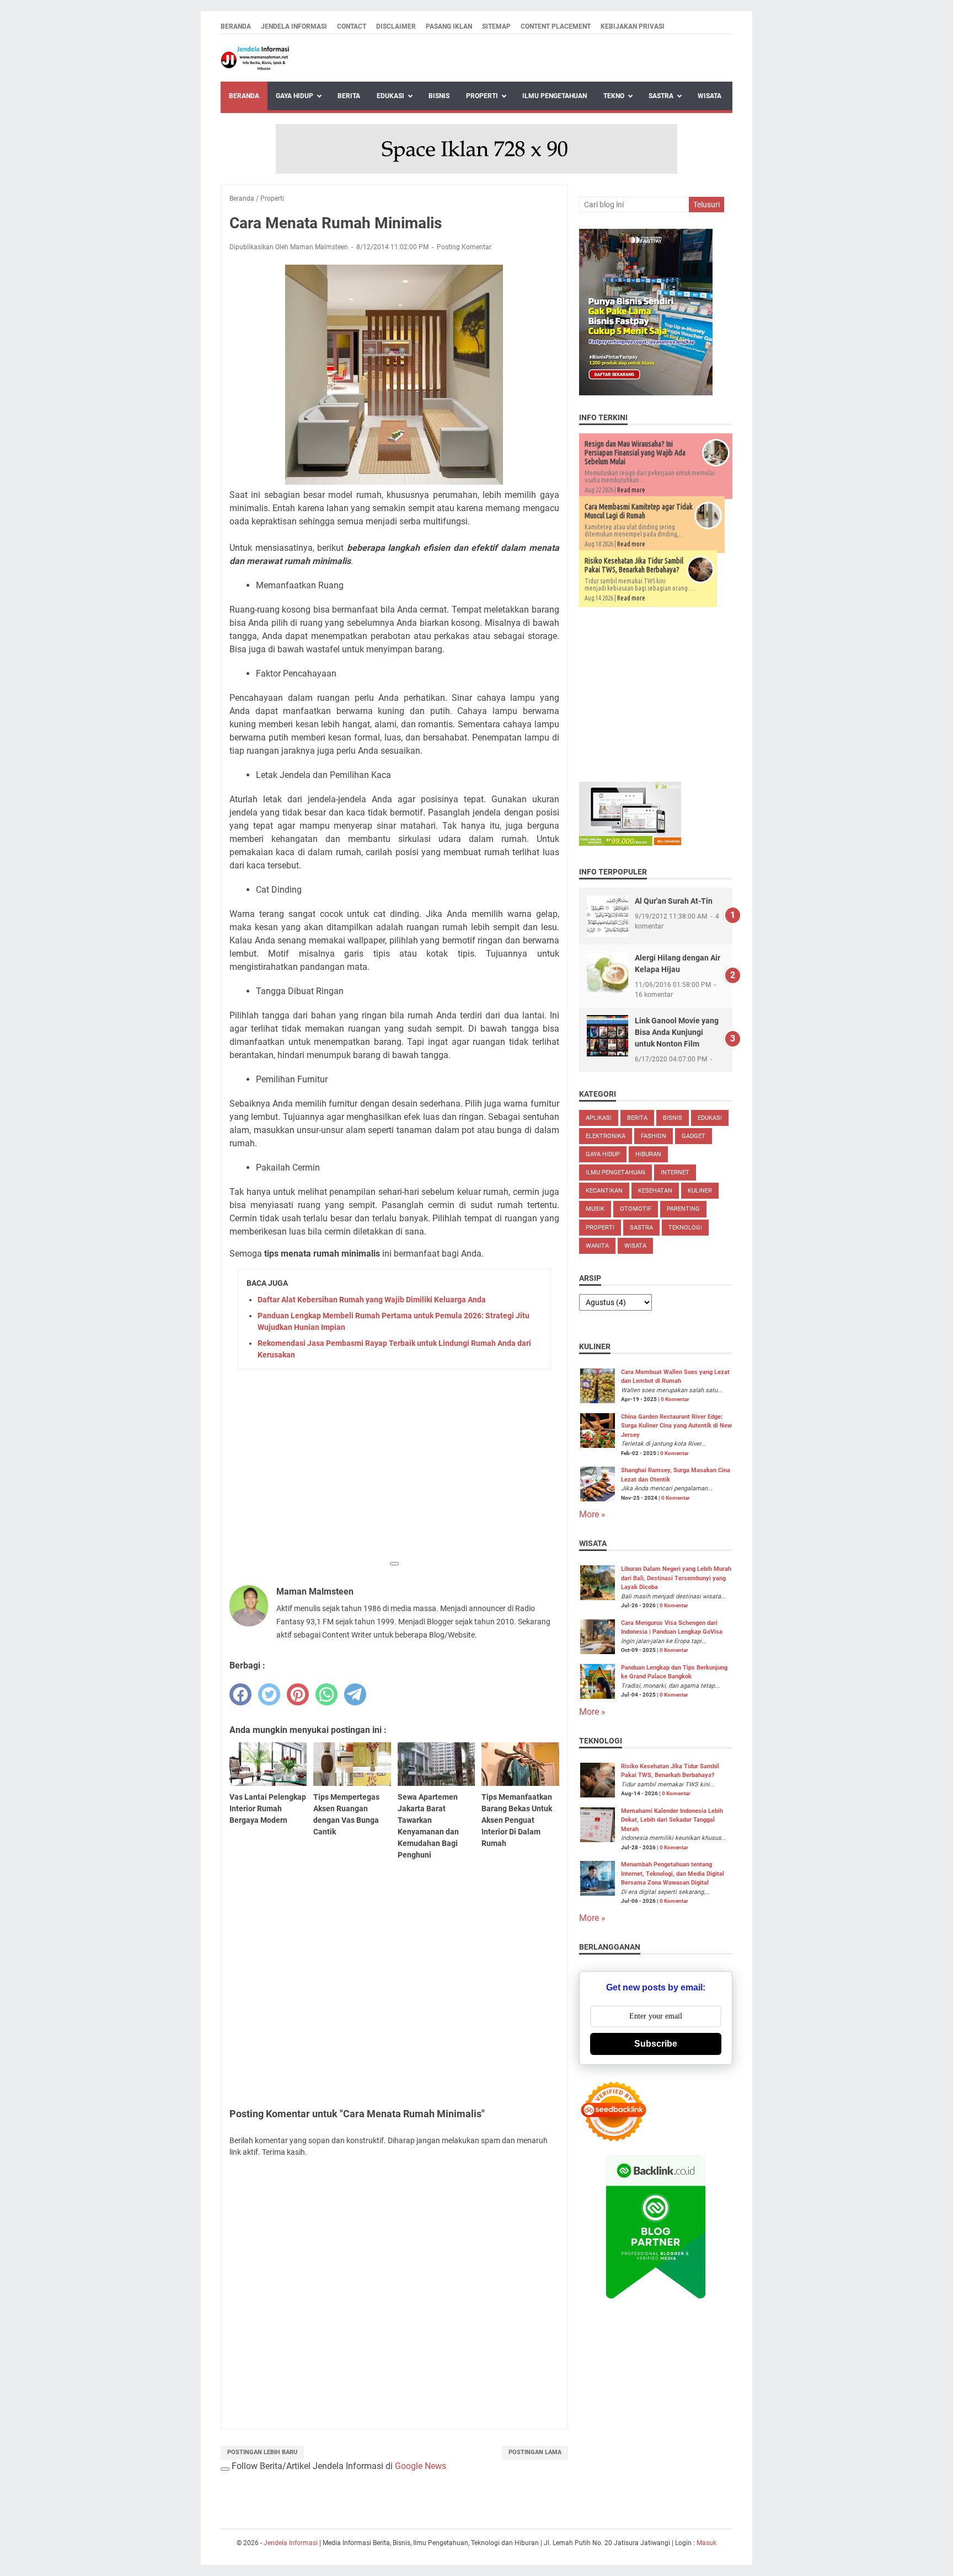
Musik (595, 1209)
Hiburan (648, 1154)
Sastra (661, 96)
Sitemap (496, 26)
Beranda (236, 26)
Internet (675, 1172)
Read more (631, 490)
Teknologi (685, 1228)
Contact (352, 26)
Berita (349, 96)
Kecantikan (604, 1191)
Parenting (683, 1209)
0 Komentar (675, 1399)
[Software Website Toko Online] (630, 843)
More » (592, 1514)
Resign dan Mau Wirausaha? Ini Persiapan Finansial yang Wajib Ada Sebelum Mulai (635, 453)
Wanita (597, 1246)
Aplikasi (599, 1118)
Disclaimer (396, 26)
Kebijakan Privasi (633, 26)
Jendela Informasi (294, 26)
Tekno (614, 96)
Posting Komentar (464, 247)
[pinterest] (298, 1694)
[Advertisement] (394, 1477)
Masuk (706, 2543)
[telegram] (355, 1694)
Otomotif (636, 1209)
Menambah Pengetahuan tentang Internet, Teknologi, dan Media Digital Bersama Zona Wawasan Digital (673, 1874)
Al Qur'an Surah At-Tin (674, 901)
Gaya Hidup (295, 96)
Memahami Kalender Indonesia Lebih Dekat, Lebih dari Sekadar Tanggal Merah (672, 1820)
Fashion (654, 1136)
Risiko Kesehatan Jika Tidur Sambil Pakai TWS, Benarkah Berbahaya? (634, 565)
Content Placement (556, 26)
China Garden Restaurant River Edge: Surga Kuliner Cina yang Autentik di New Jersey (676, 1426)
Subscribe (656, 2044)
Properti (482, 96)
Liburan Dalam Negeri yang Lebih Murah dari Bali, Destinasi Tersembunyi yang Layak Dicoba (676, 1578)
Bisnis (439, 96)
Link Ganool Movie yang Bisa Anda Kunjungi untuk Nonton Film (677, 1032)
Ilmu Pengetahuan (555, 96)
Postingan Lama (535, 2452)
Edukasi (390, 96)
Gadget (694, 1136)
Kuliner (700, 1191)
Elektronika (606, 1136)
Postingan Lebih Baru (262, 2452)
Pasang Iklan (449, 26)
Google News (421, 2466)
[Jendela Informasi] (255, 58)
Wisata (710, 96)
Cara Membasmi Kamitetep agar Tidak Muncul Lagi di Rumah (639, 511)
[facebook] (240, 1694)
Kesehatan (655, 1191)
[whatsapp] (326, 1694)
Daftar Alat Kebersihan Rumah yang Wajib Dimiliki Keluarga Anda (372, 1300)
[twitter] (269, 1694)
